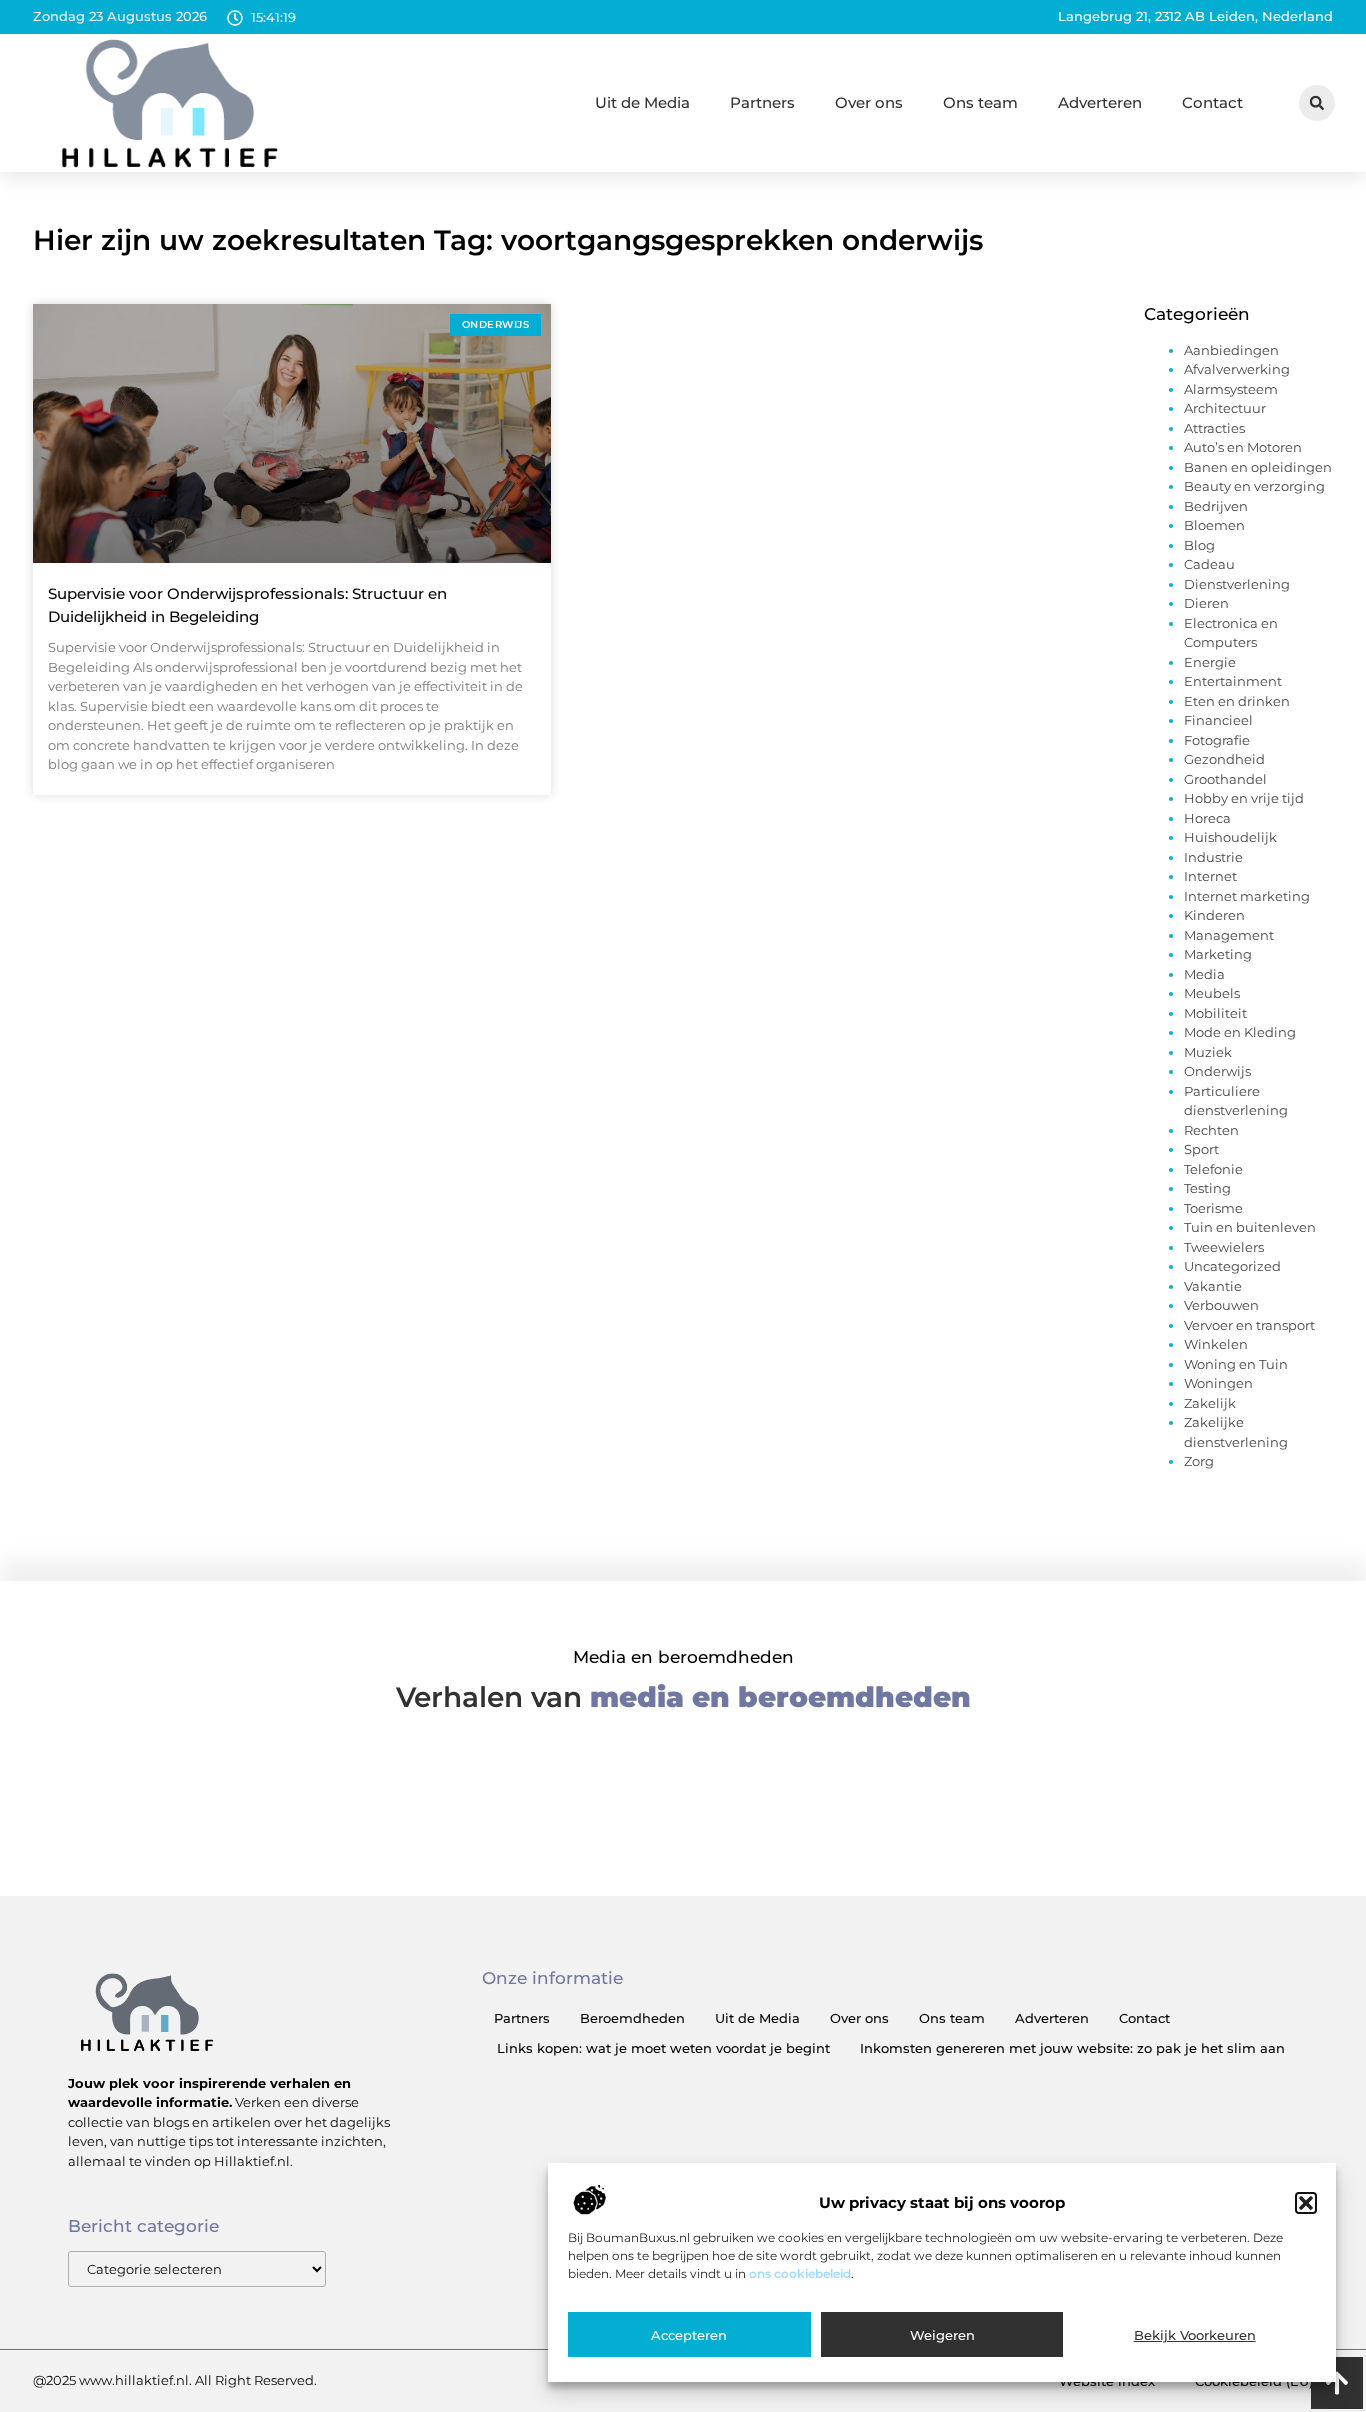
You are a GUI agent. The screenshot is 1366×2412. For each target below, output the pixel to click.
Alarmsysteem (1231, 389)
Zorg (1199, 1461)
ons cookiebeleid (800, 2273)
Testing (1207, 1188)
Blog (1199, 545)
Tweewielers (1224, 1247)
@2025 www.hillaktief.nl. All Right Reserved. (175, 2380)
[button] (1306, 2203)
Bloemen (1214, 525)
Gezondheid (1224, 759)
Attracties (1214, 428)
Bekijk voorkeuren (1195, 2335)
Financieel (1218, 720)
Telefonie (1213, 1169)
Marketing (1218, 954)
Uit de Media (642, 102)
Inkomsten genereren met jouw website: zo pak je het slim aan (1072, 2048)
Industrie (1213, 857)
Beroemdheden (632, 2018)
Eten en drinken (1237, 701)
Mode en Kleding (1240, 1032)
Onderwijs (1217, 1071)
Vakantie (1213, 1286)
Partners (762, 102)
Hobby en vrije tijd (1244, 798)
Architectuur (1225, 408)
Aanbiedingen (1231, 350)
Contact (1212, 102)
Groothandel (1225, 779)
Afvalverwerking (1237, 369)
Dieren (1206, 603)
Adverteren (1100, 102)
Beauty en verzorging (1254, 486)
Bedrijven (1216, 506)
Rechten (1211, 1130)
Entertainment (1233, 681)
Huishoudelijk (1230, 837)
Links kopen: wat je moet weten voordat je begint (663, 2048)
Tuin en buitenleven (1250, 1227)
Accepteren (689, 2335)
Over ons (869, 102)
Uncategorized (1232, 1266)
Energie (1210, 662)
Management (1229, 935)
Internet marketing (1247, 896)
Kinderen (1214, 915)
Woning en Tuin (1236, 1364)
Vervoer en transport (1249, 1325)
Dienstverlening (1237, 584)
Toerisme (1213, 1208)
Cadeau (1209, 564)
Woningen (1218, 1383)
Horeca (1207, 818)
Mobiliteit (1215, 1013)
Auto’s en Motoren (1243, 447)
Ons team (980, 102)
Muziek (1208, 1052)
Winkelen (1216, 1344)
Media (1204, 974)
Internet (1210, 876)
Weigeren (942, 2335)
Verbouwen (1221, 1305)
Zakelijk (1210, 1403)
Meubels (1212, 993)
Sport (1201, 1149)
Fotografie (1217, 740)
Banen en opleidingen (1258, 467)
